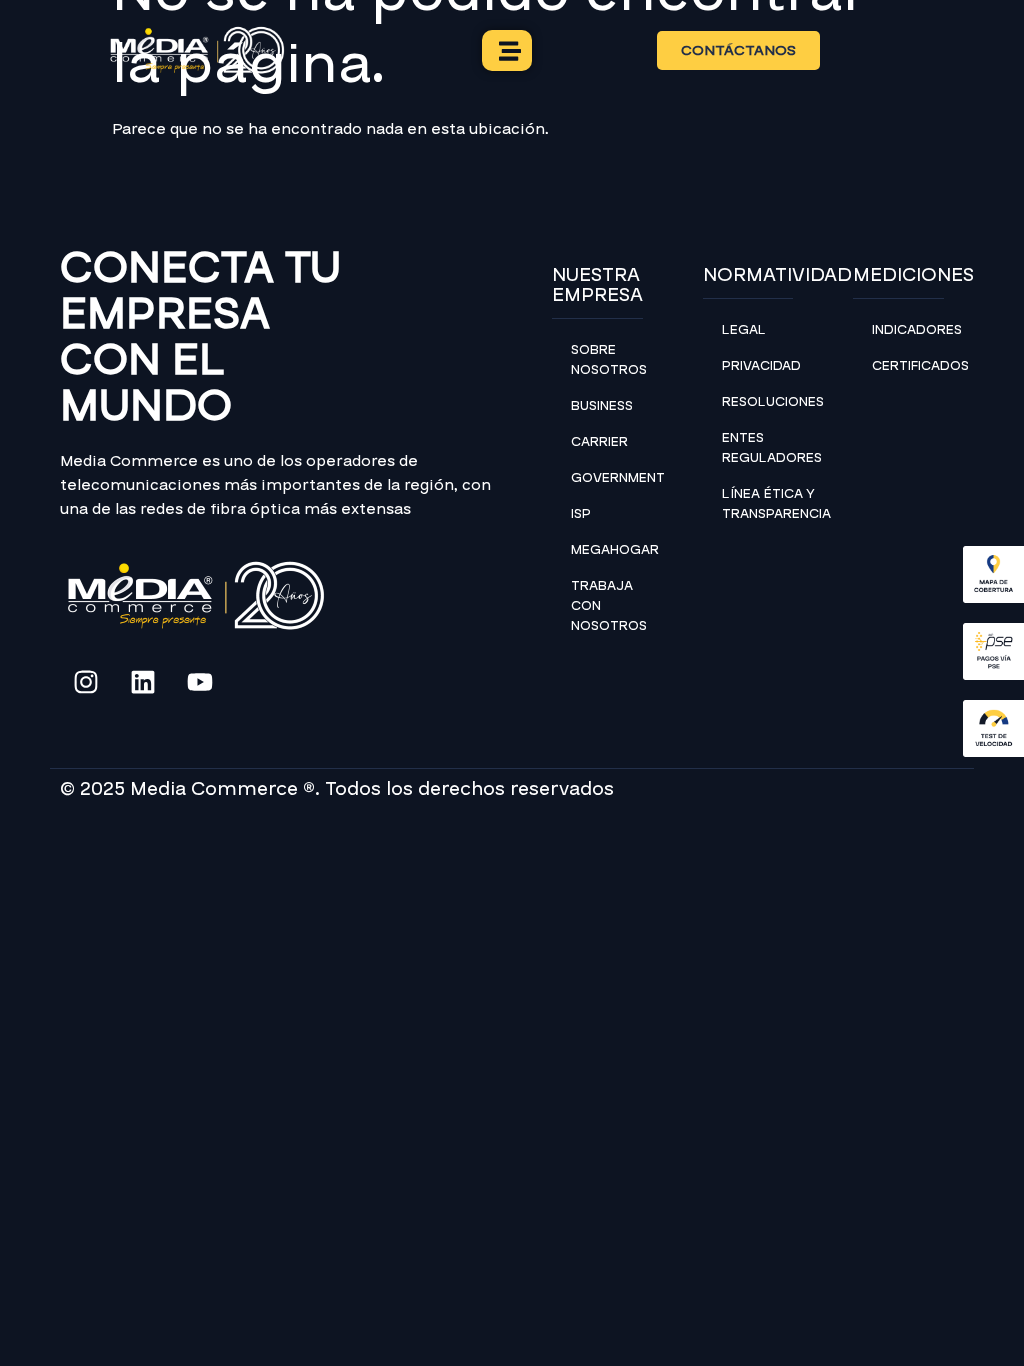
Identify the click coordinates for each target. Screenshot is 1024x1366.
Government (607, 478)
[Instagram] (86, 682)
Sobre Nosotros (607, 360)
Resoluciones (758, 402)
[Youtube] (200, 682)
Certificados (908, 366)
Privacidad (758, 366)
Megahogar (607, 550)
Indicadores (908, 330)
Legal (744, 330)
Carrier (599, 442)
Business (602, 406)
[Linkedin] (143, 682)
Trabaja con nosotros (607, 606)
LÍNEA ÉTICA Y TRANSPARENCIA (758, 504)
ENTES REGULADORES (758, 448)
